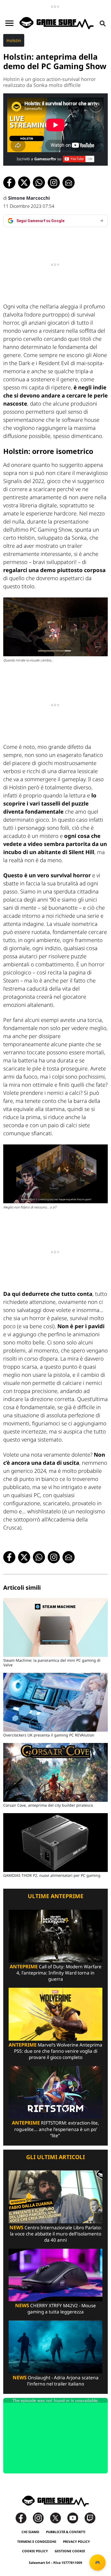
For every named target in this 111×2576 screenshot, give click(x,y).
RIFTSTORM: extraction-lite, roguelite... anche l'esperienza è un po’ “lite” (55, 2129)
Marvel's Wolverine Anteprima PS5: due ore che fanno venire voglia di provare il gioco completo (55, 2051)
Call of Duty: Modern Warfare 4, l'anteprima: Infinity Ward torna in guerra (56, 1973)
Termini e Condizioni (37, 2542)
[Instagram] (41, 2518)
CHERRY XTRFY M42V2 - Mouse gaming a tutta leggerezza (55, 2309)
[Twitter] (58, 2518)
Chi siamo (30, 2532)
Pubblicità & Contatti (66, 2532)
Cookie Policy (35, 2551)
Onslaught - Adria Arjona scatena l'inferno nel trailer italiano (56, 2381)
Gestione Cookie (70, 2551)
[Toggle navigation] (9, 23)
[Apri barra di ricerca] (103, 23)
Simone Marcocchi (29, 198)
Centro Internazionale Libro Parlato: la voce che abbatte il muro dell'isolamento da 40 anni (56, 2234)
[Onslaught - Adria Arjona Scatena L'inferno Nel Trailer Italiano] (55, 2346)
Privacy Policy (77, 2542)
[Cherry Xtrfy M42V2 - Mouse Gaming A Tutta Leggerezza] (55, 2274)
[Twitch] (90, 2518)
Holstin (14, 40)
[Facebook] (24, 2518)
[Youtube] (75, 2518)
